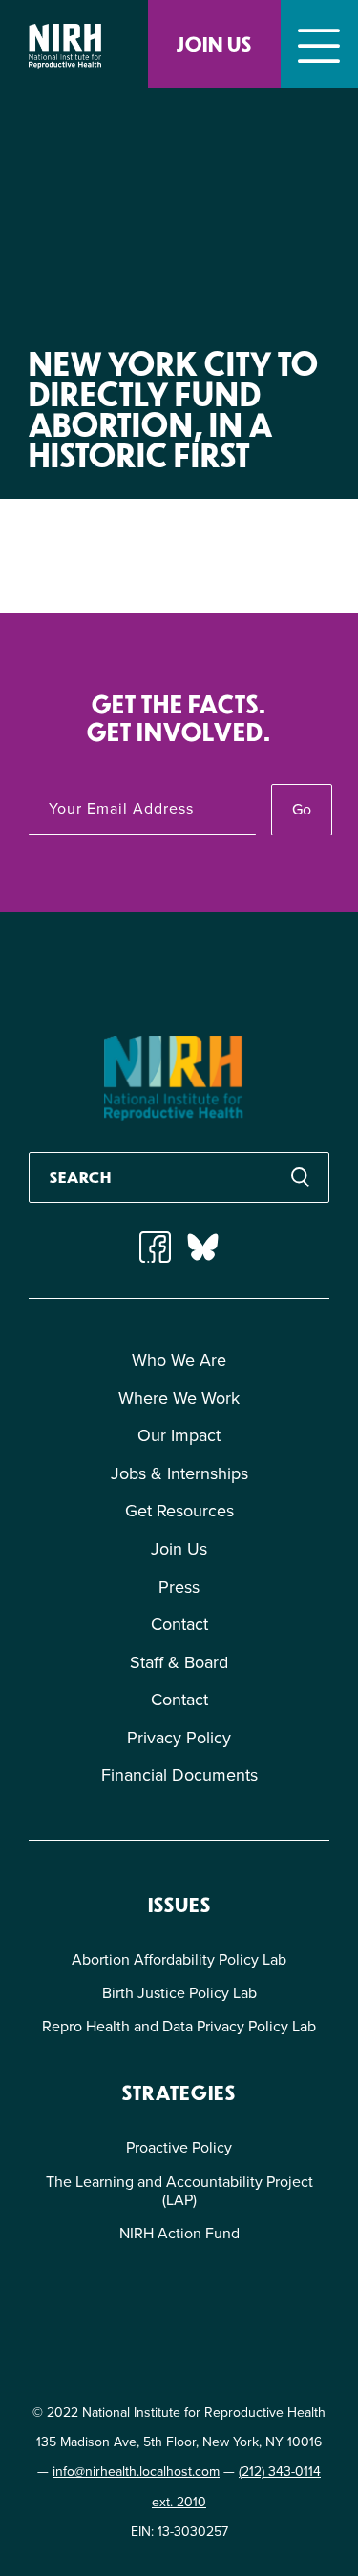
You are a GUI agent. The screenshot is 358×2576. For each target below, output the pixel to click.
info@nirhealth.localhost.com (136, 2472)
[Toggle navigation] (319, 44)
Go (302, 809)
